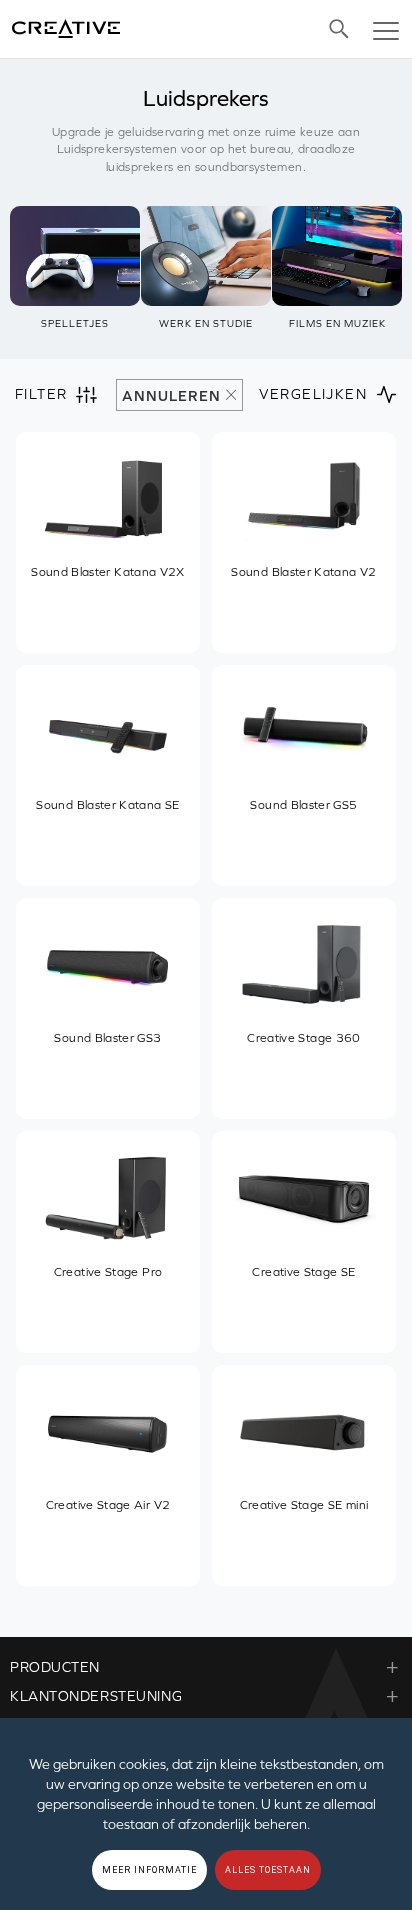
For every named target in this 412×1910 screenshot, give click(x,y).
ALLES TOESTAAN (268, 1870)
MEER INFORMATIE (149, 1870)
